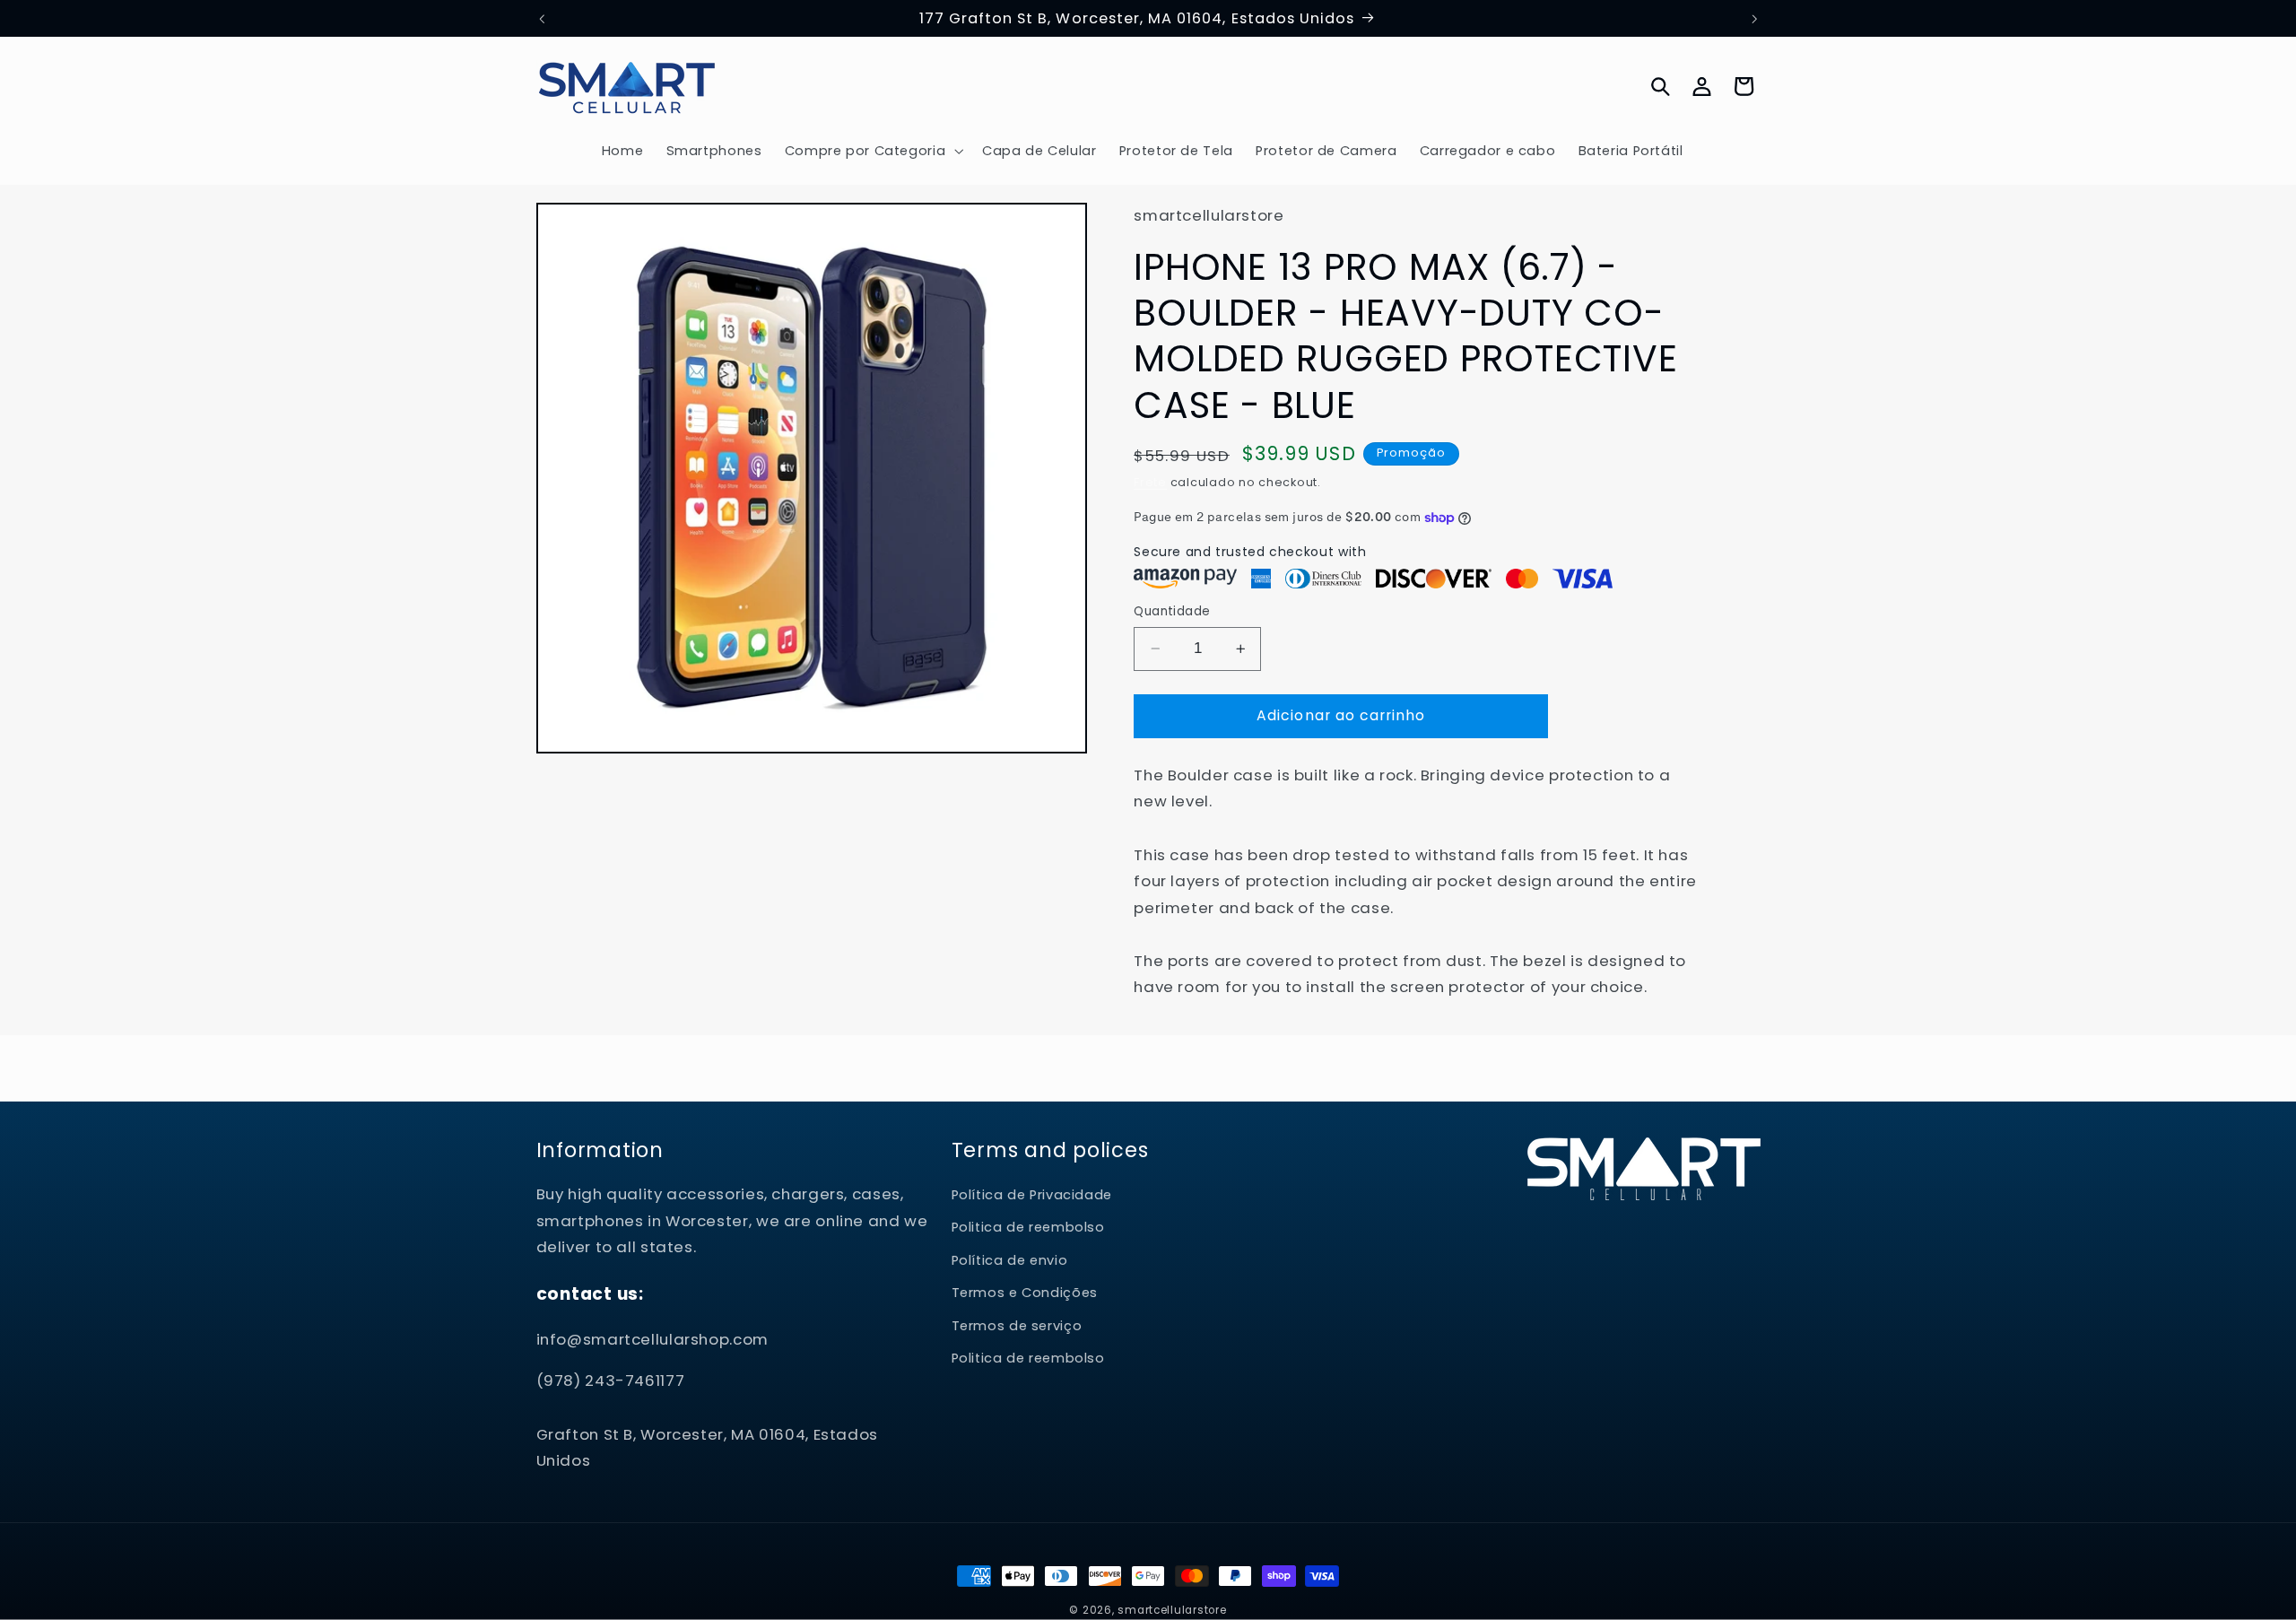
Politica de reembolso (1028, 1228)
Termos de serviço (1017, 1326)
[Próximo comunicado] (1754, 19)
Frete (1150, 482)
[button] (872, 151)
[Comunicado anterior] (542, 19)
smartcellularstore (1172, 1610)
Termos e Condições (1025, 1293)
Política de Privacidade (1032, 1196)
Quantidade (1172, 611)
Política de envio (1010, 1260)
